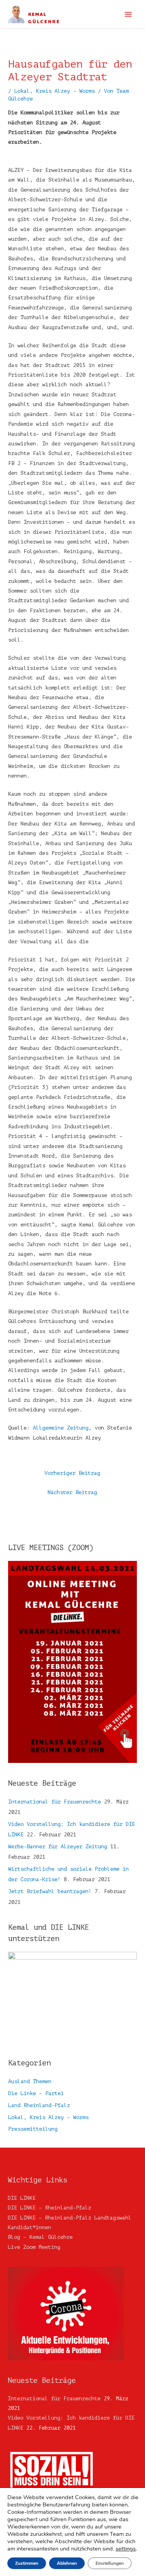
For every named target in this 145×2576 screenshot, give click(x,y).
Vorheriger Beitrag (72, 1473)
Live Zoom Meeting (34, 2247)
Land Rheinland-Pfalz (39, 2105)
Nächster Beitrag (72, 1492)
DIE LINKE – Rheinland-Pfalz (49, 2208)
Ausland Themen (30, 2081)
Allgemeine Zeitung (61, 1428)
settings (126, 2549)
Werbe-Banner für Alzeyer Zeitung (58, 1847)
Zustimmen (27, 2563)
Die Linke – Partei (36, 2093)
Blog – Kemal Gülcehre (40, 2237)
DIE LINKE (22, 2198)
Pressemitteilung (33, 2129)
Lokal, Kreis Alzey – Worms (48, 2117)
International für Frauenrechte (55, 1802)
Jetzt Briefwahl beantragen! (50, 1891)
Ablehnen (67, 2563)
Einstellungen (110, 2563)
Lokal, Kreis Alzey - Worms (55, 91)
